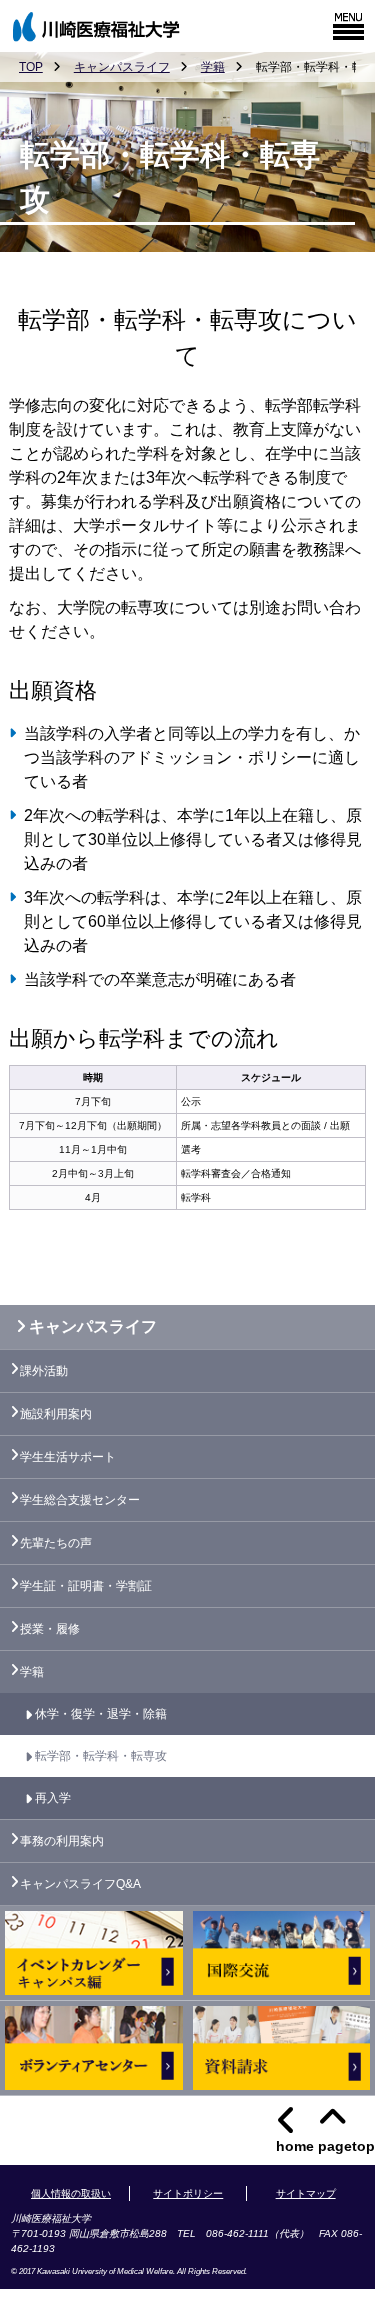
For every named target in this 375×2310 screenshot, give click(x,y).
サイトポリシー (188, 2193)
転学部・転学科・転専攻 (101, 1756)
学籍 (213, 67)
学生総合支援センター (80, 1500)
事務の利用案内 (62, 1841)
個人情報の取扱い (71, 2193)
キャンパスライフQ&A (80, 1884)
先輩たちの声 (56, 1543)
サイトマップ (306, 2193)
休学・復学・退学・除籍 (101, 1714)
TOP (31, 67)
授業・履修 (50, 1629)
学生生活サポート (68, 1457)
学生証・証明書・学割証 (86, 1586)
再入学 (53, 1798)
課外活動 (44, 1371)
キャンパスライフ (122, 67)
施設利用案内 (56, 1414)
